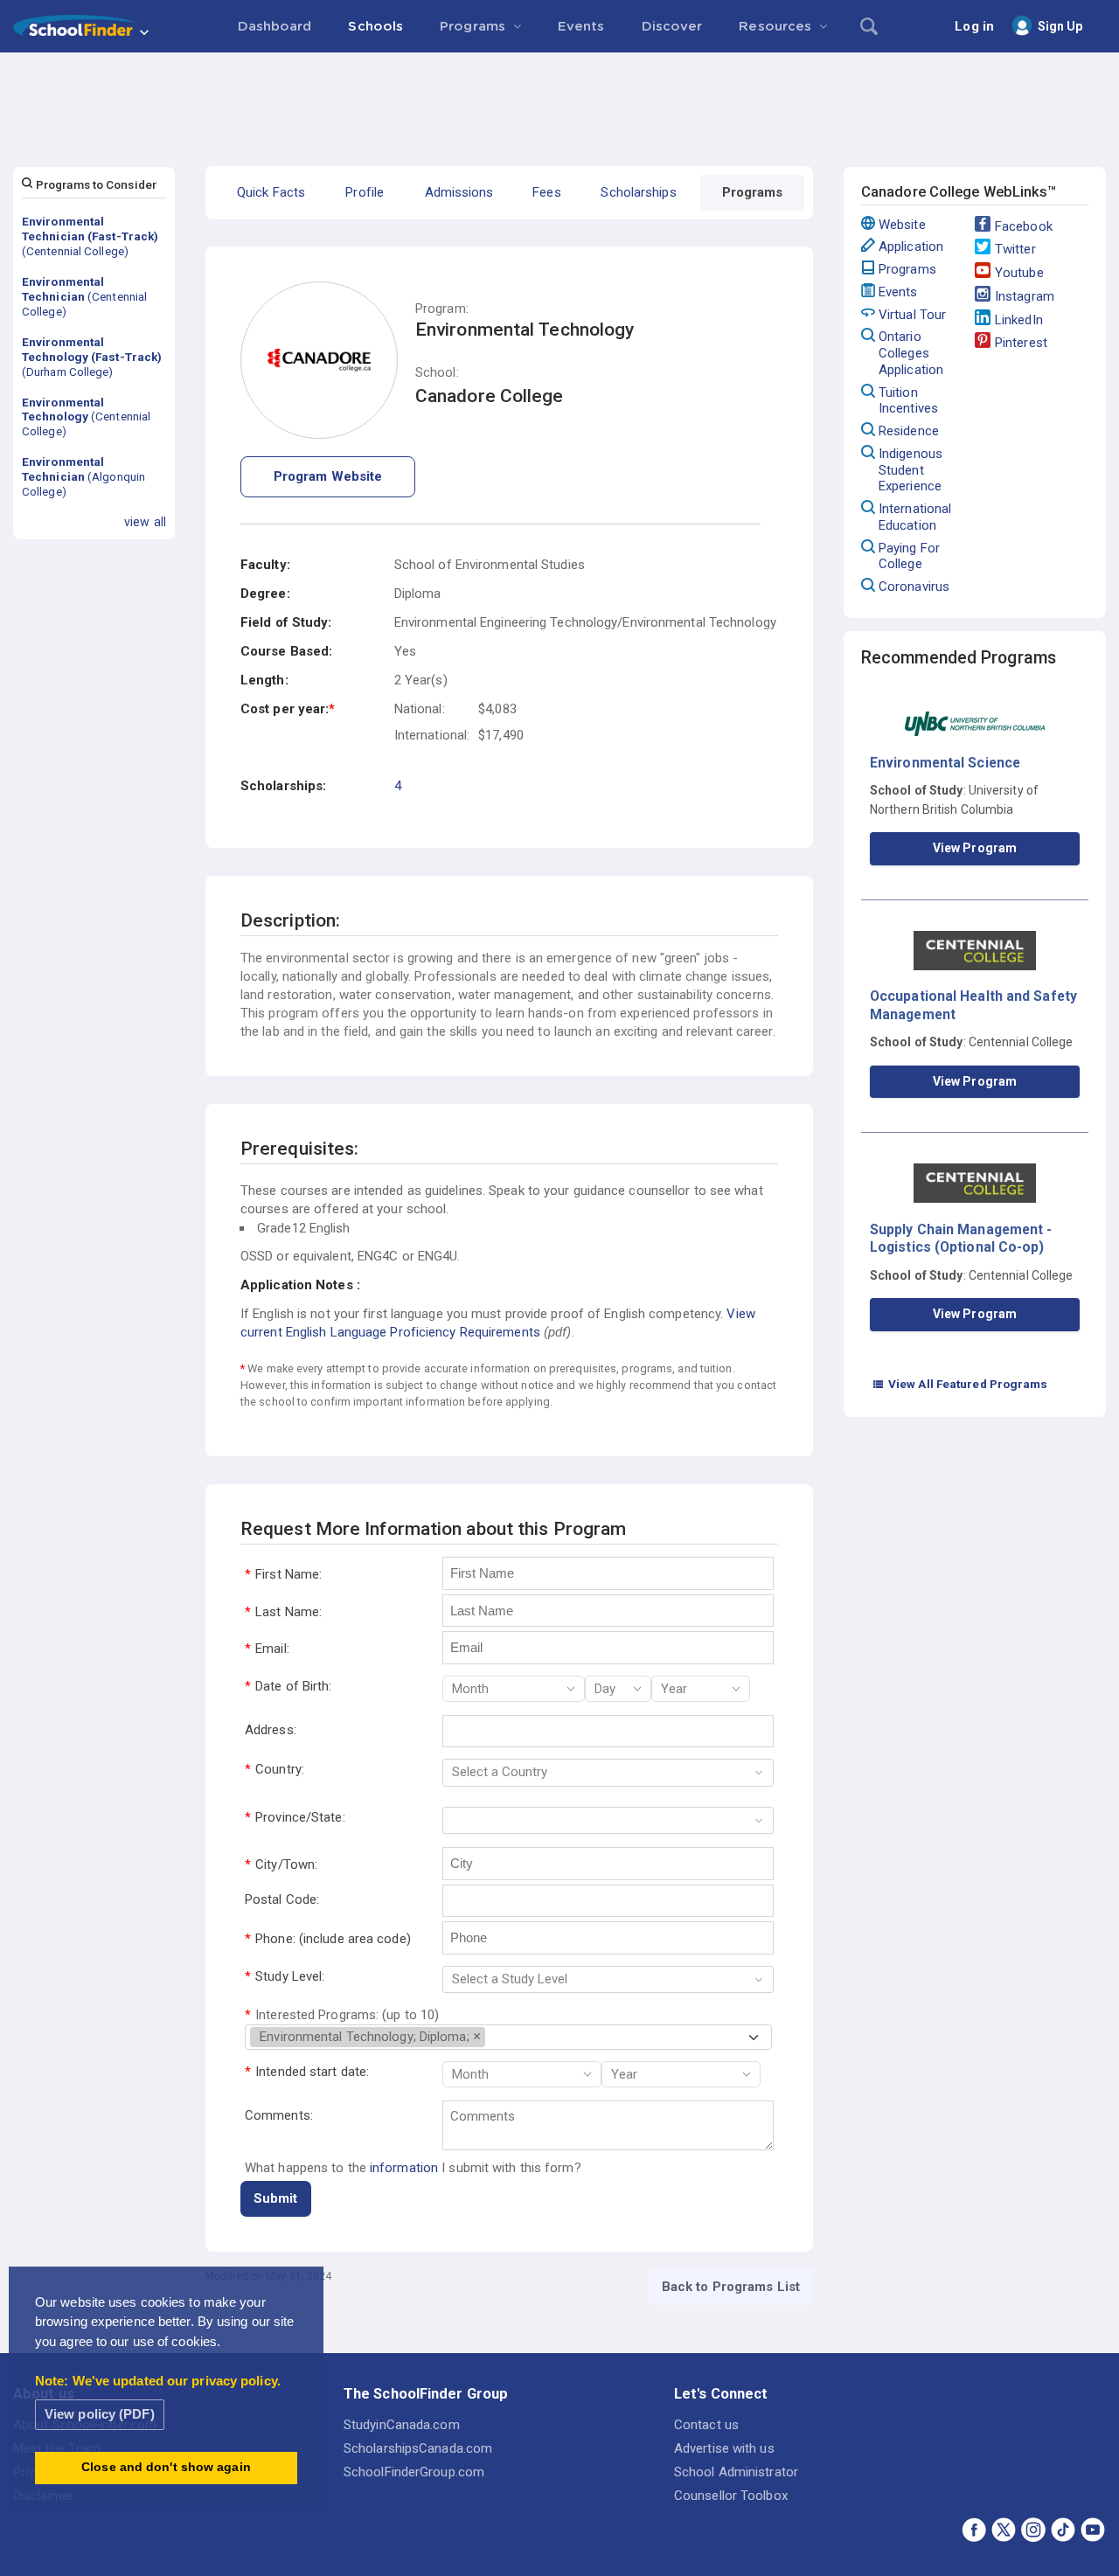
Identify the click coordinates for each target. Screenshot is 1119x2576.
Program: (442, 309)
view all (145, 522)
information (404, 2168)
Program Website (328, 476)
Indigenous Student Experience (910, 470)
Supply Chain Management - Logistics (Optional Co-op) (961, 1238)
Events (898, 292)
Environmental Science (945, 763)
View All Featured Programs (960, 1384)
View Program (975, 848)
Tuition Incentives (908, 401)
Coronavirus (914, 587)
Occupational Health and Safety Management (973, 1005)
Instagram (1025, 296)
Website (902, 225)
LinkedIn (1019, 320)
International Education (915, 517)
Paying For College (909, 556)
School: (437, 373)
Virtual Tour (912, 315)
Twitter (1015, 249)
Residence (909, 431)
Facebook (1024, 226)
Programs (907, 269)
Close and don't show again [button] (166, 2467)
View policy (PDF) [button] (100, 2414)
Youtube (1019, 273)
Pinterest (1021, 343)
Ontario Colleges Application (911, 353)
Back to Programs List (731, 2287)
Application (911, 246)
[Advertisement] (559, 101)
